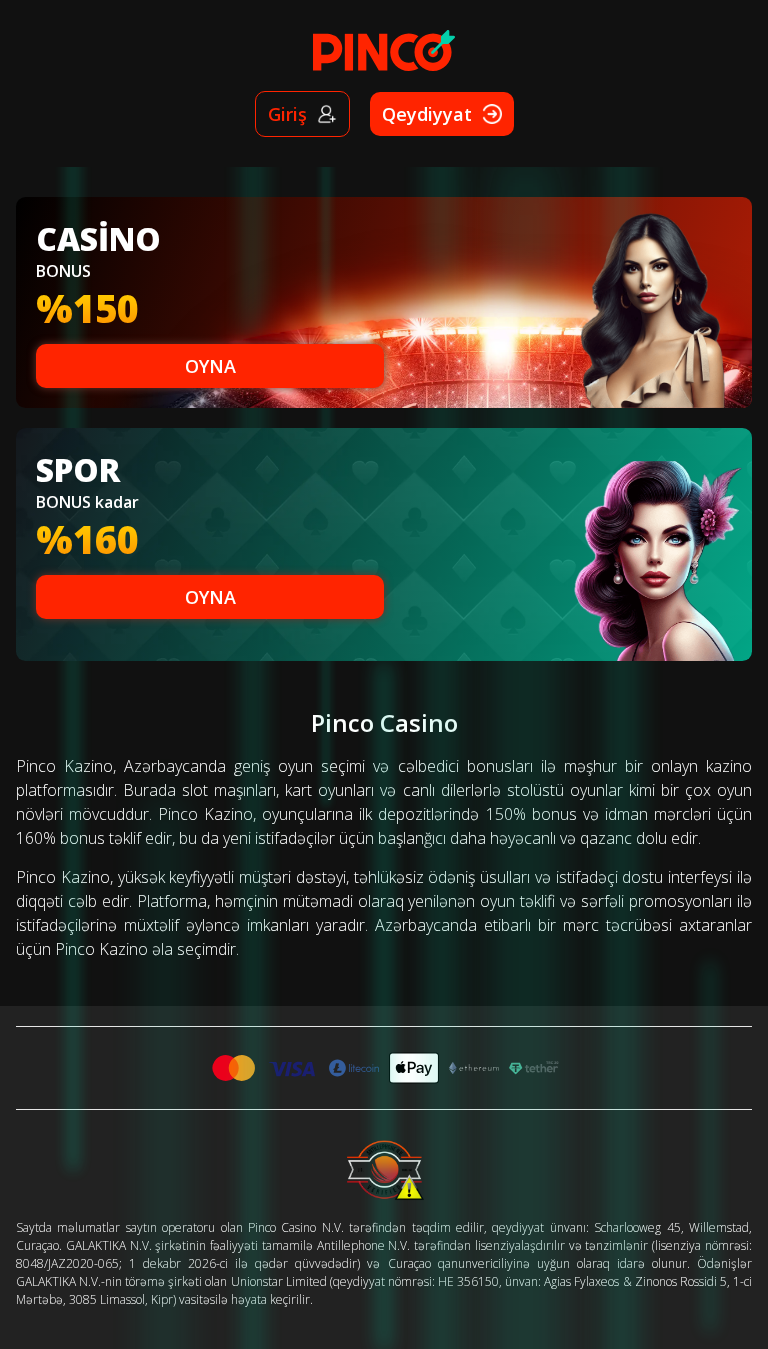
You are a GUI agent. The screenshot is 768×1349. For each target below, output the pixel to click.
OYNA (210, 366)
